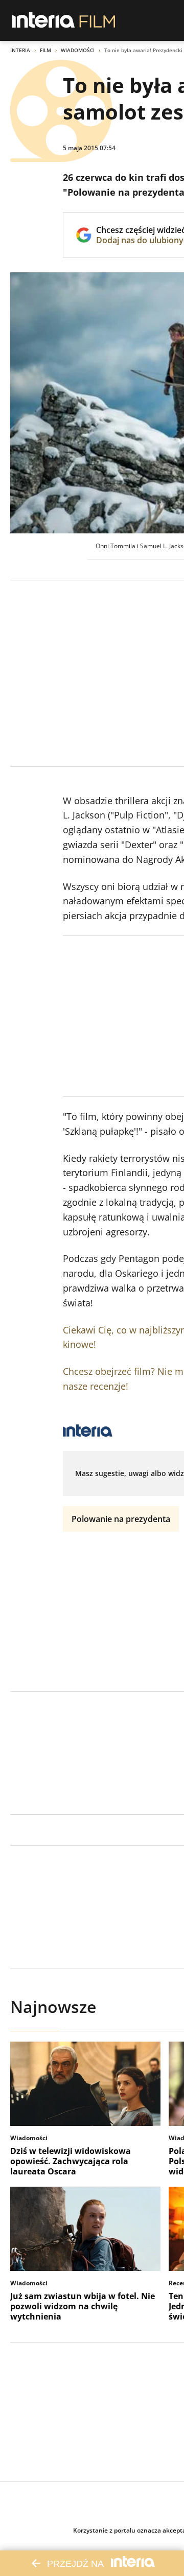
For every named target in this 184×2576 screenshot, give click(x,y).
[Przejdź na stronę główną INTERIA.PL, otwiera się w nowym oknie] (44, 20)
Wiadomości (78, 50)
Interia (20, 50)
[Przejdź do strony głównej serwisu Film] (97, 20)
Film (45, 50)
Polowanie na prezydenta (121, 1519)
